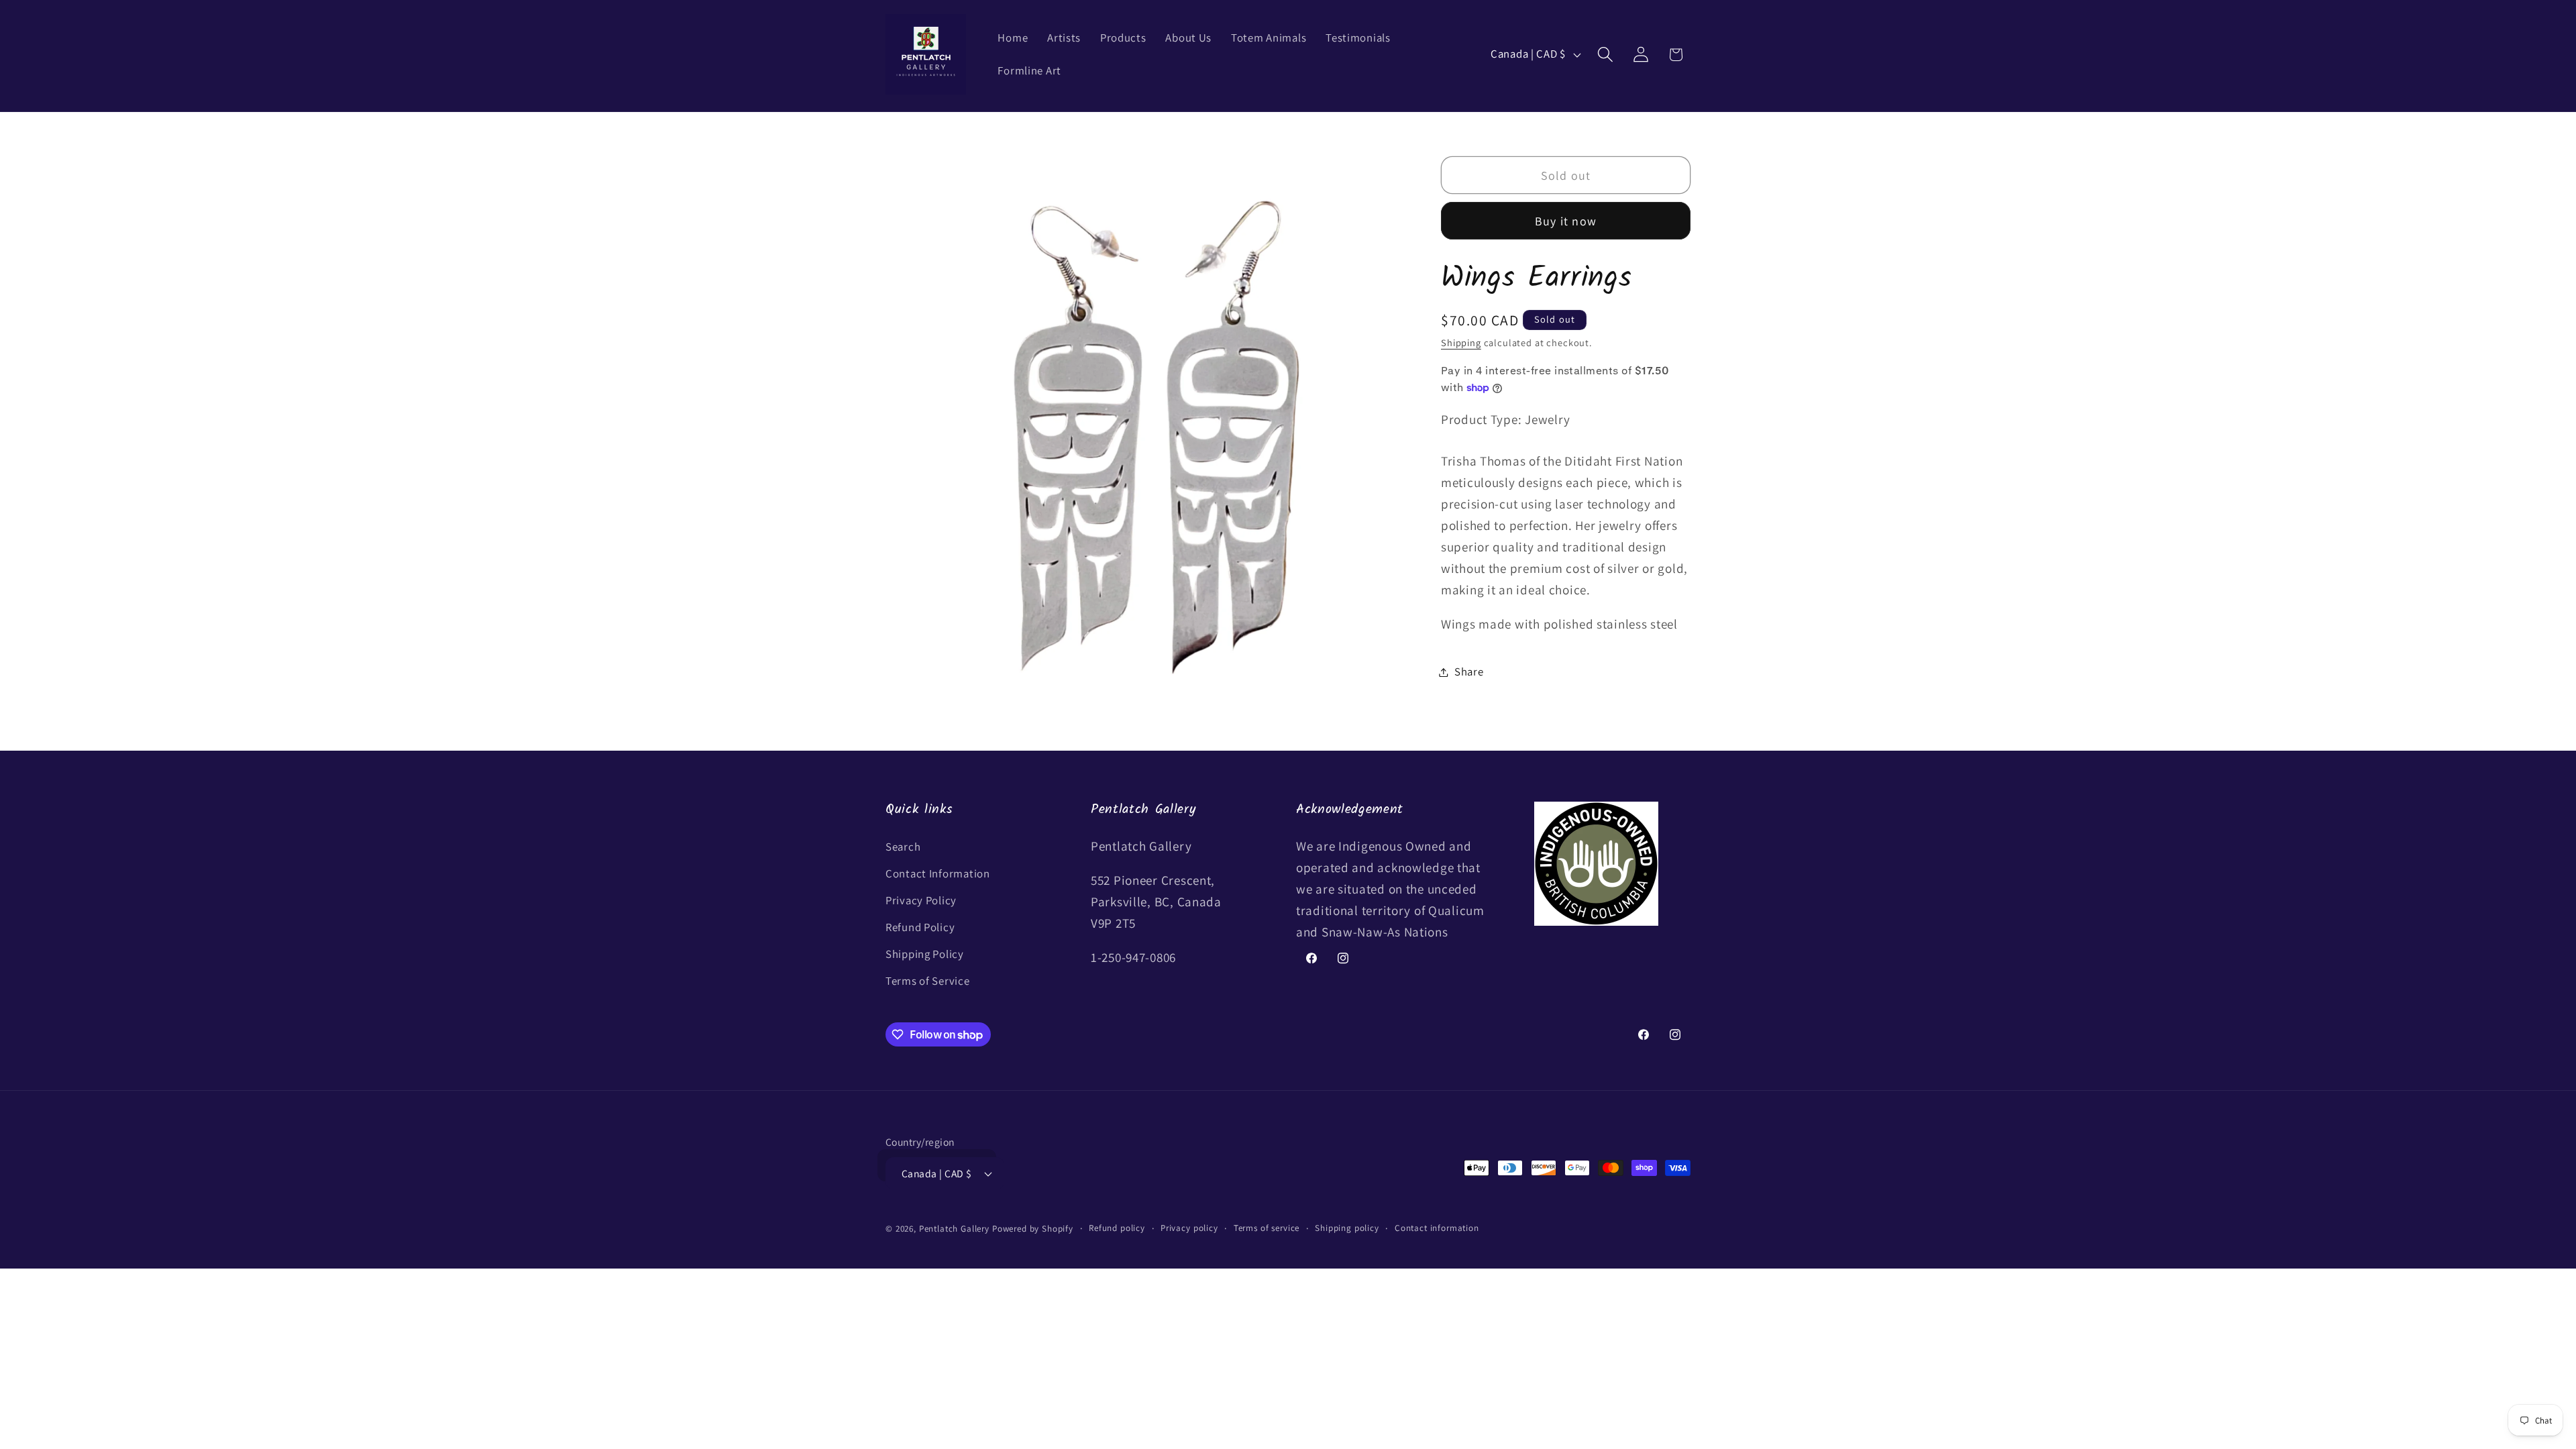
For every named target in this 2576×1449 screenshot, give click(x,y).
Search (903, 847)
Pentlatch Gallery (954, 1229)
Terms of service (1267, 1228)
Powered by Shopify (1033, 1229)
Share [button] (1469, 672)
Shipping (1461, 342)
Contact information (1437, 1228)
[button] (1605, 55)
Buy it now (1566, 221)
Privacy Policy (921, 900)
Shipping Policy (925, 954)
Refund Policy (920, 927)
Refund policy (1117, 1228)
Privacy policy (1189, 1228)
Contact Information (938, 873)
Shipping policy (1347, 1228)
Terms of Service (928, 981)
